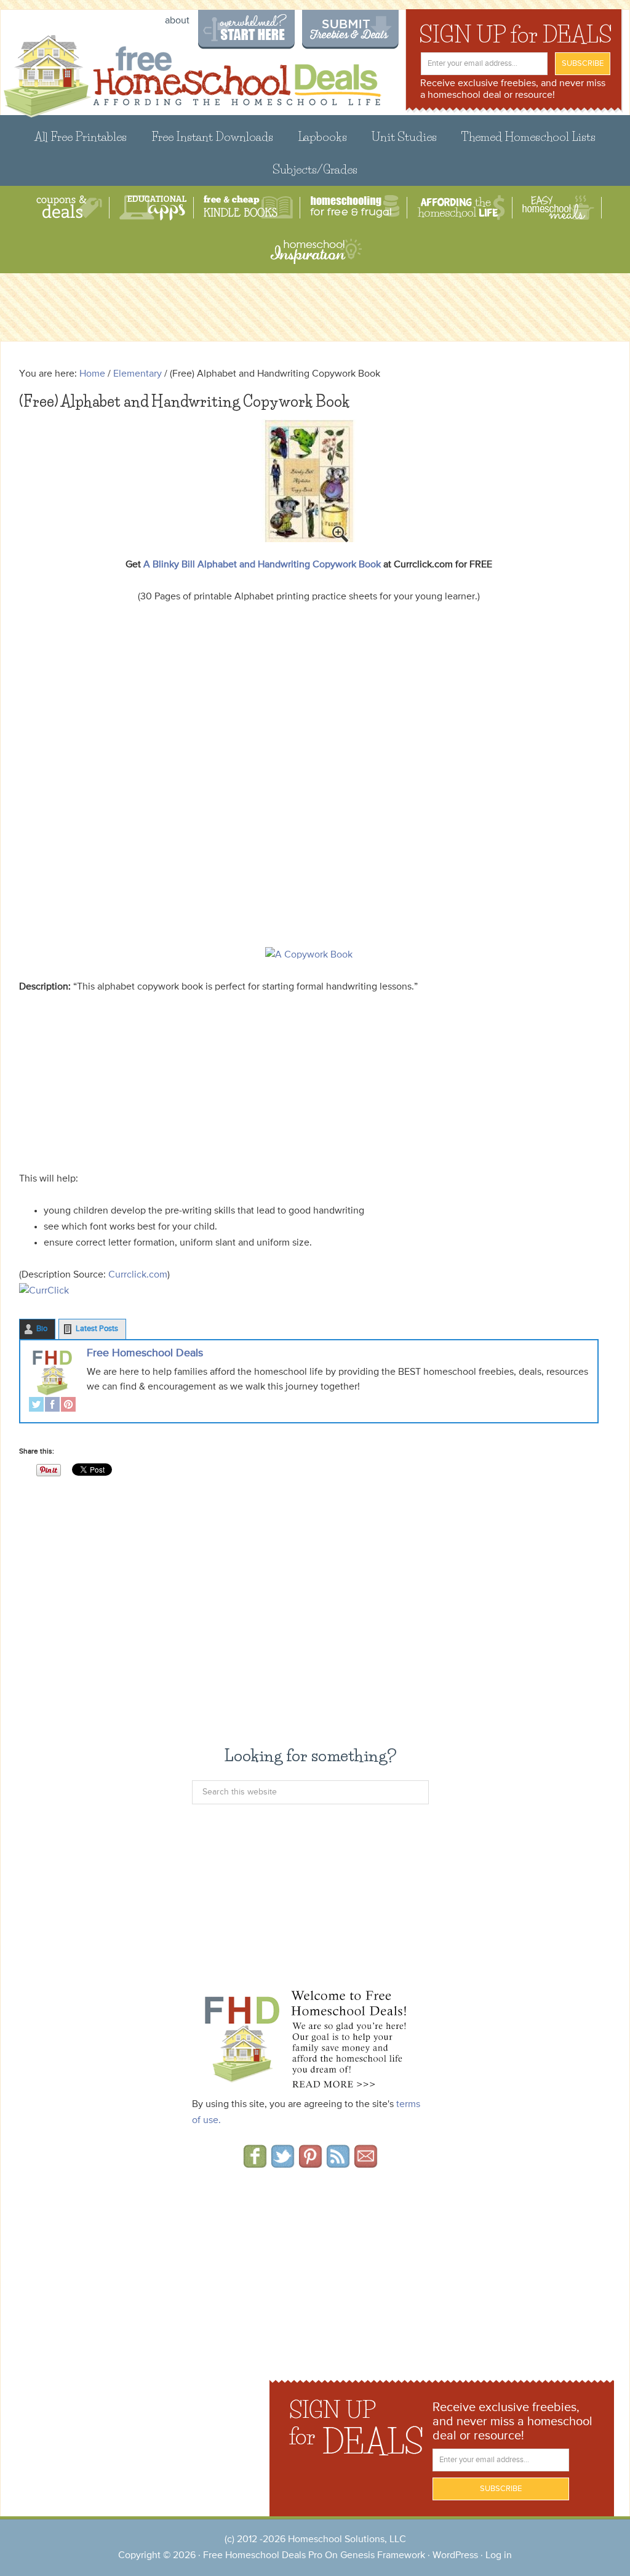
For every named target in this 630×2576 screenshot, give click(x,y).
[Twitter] (36, 1406)
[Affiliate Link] (309, 481)
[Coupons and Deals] (69, 208)
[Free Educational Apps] (153, 208)
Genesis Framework (383, 2556)
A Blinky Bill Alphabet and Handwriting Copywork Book (262, 565)
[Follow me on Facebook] (255, 2164)
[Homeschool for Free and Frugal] (355, 208)
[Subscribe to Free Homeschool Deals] (338, 2164)
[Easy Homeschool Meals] (558, 208)
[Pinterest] (68, 1406)
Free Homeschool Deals (145, 1353)
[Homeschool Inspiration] (315, 251)
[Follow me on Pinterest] (310, 2164)
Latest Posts (97, 1329)
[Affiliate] (309, 1291)
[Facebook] (52, 1406)
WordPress (455, 2556)
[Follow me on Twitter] (283, 2164)
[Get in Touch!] (366, 2164)
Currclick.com (138, 1275)
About (177, 21)
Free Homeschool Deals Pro (263, 2556)
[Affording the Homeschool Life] (461, 208)
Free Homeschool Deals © (93, 75)
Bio (42, 1329)
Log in (499, 2556)
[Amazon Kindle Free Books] (248, 208)
